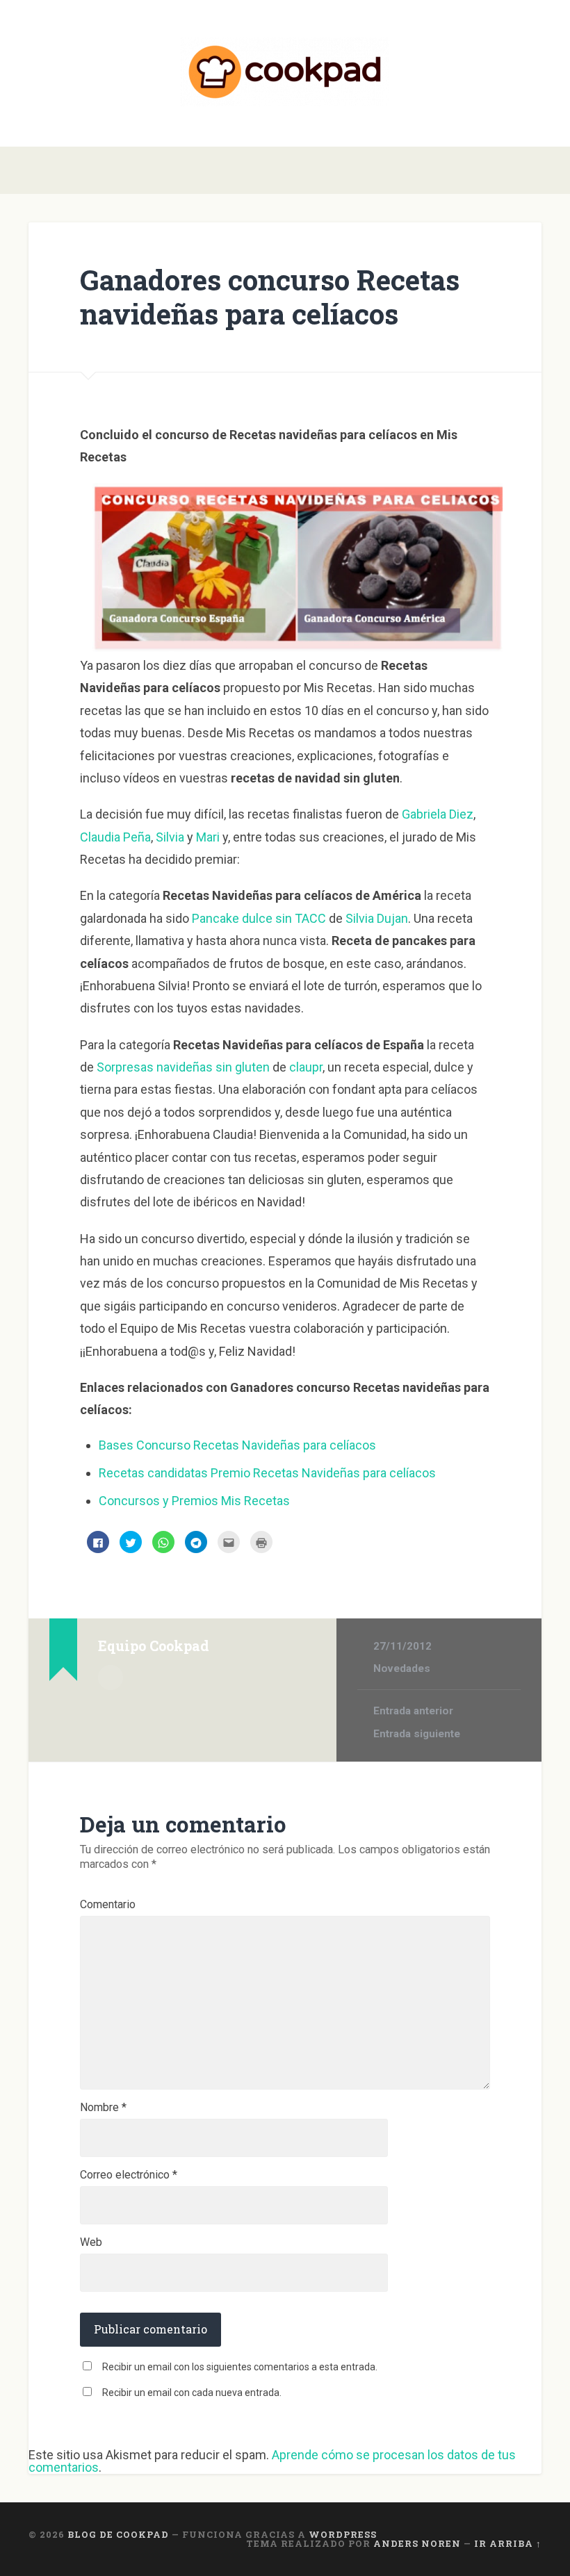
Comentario (108, 1905)
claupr (306, 1067)
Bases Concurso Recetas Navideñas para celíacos (237, 1445)
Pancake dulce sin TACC (259, 918)
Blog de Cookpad (118, 2534)
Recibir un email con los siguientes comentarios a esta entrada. (240, 2367)
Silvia (170, 837)
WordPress (343, 2534)
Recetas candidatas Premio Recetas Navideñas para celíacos (267, 1473)
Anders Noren (417, 2543)
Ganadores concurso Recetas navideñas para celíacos (270, 297)
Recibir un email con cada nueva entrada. (192, 2393)
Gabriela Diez (438, 814)
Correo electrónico (129, 2175)
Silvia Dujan (377, 918)
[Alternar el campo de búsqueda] (533, 170)
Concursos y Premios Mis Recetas (194, 1501)
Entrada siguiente (417, 1734)
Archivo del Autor (111, 1677)
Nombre (103, 2108)
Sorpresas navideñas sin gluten (183, 1067)
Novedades (402, 1668)
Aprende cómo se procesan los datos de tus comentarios (272, 2461)
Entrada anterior (413, 1711)
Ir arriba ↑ (508, 2543)
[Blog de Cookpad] (285, 73)
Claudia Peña (115, 837)
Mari (208, 837)
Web (91, 2242)
